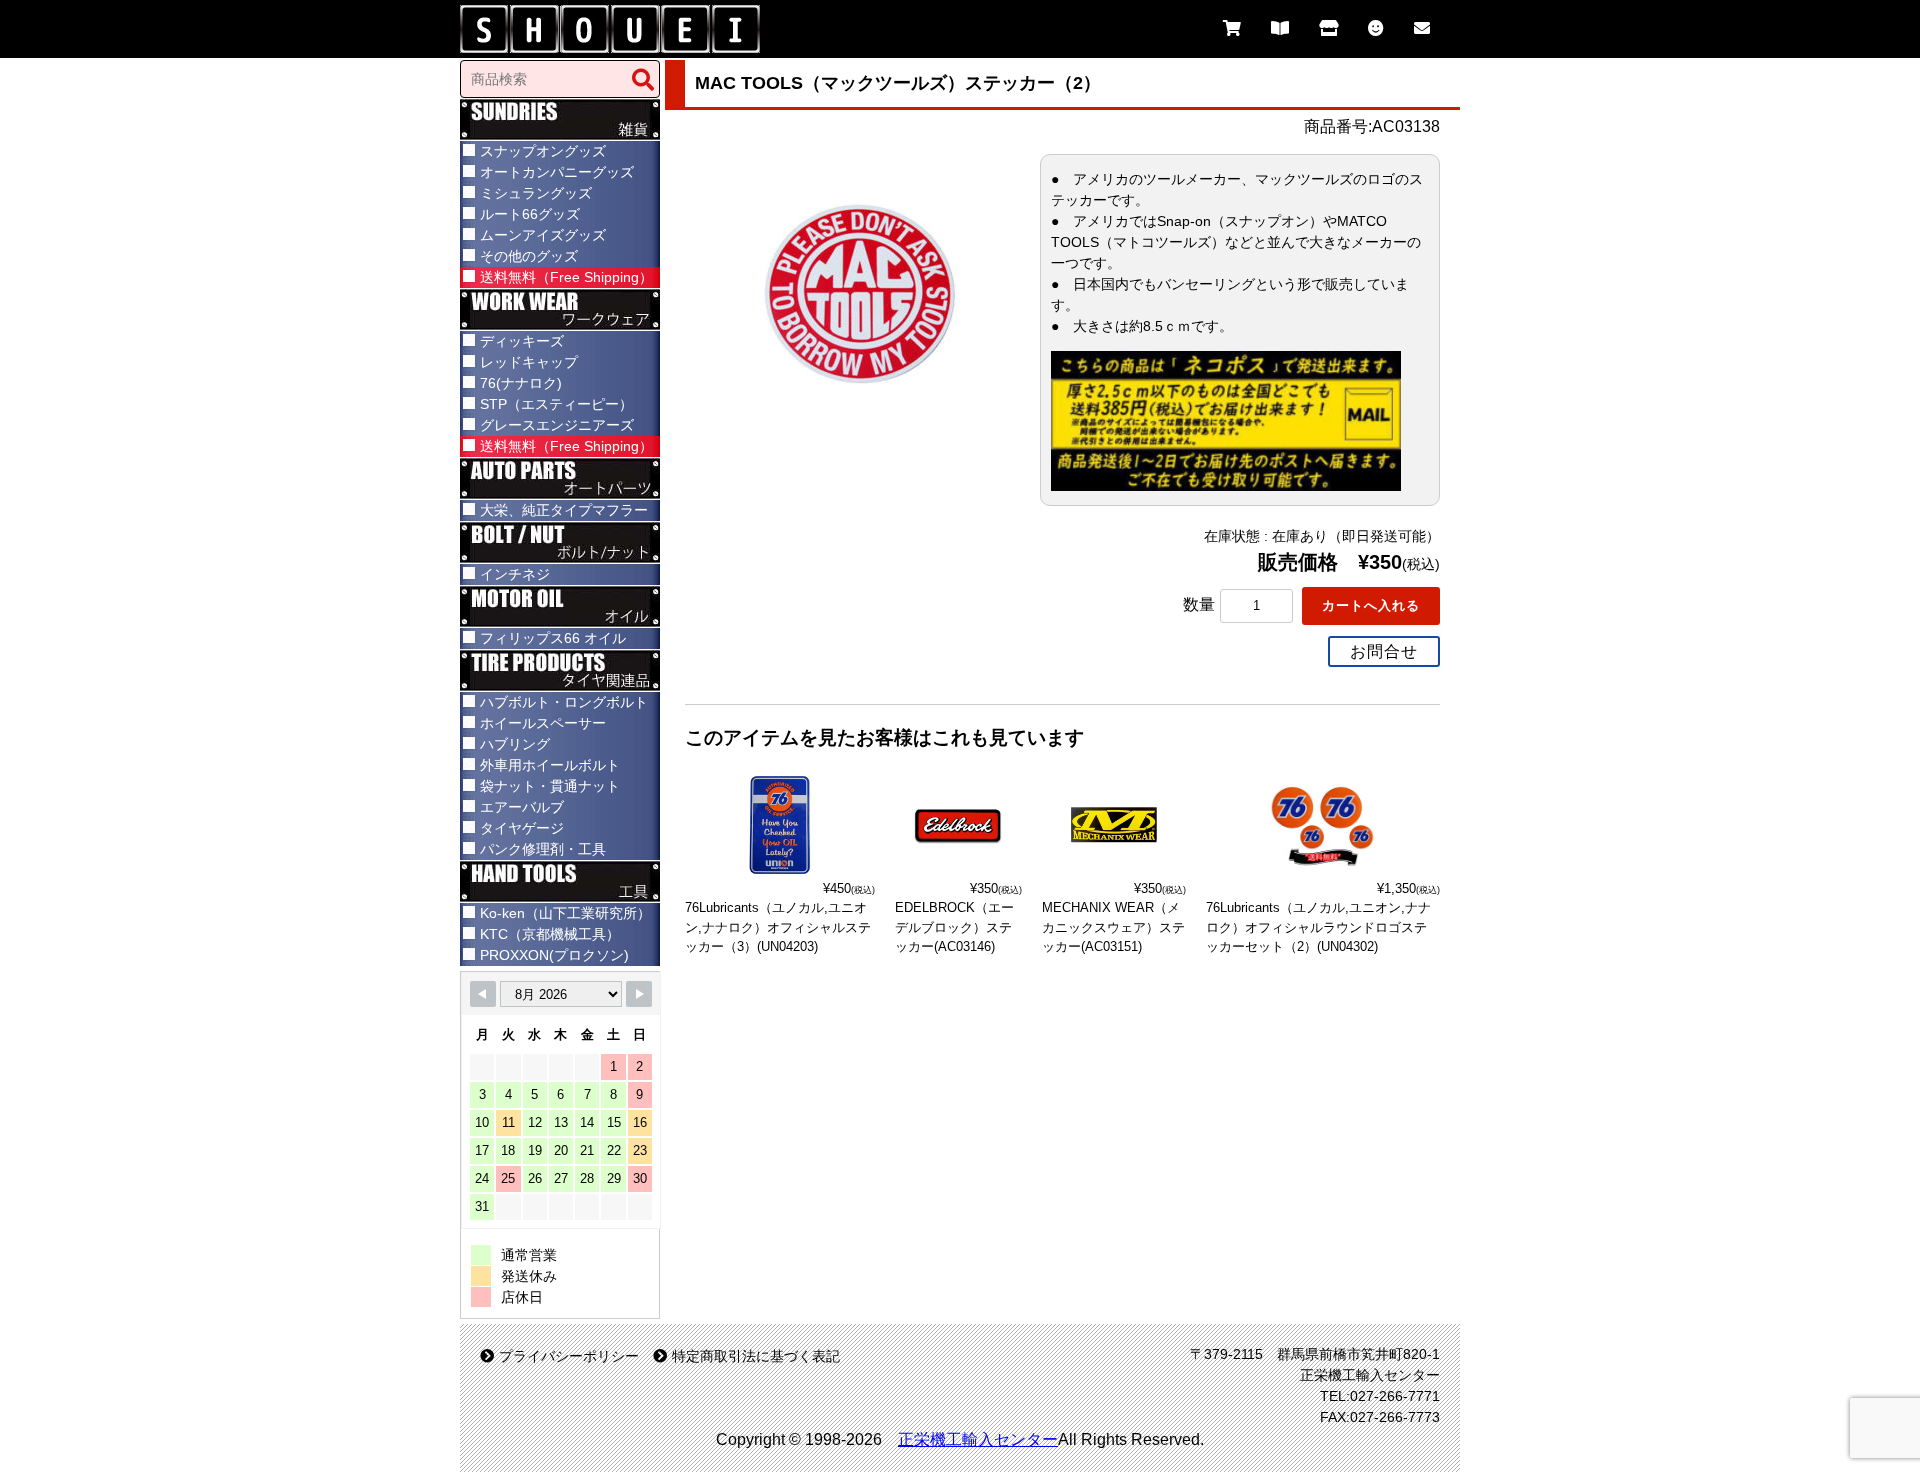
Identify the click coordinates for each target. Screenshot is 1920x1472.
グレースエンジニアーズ (557, 425)
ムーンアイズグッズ (543, 235)
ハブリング (515, 744)
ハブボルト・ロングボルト (564, 702)
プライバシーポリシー (569, 1356)
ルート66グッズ (530, 214)
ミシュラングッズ (536, 193)
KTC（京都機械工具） (550, 934)
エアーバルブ (522, 807)
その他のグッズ (529, 256)
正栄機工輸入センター (978, 1439)
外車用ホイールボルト (550, 765)
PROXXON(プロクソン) (554, 955)
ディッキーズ (522, 341)
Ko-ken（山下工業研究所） (565, 913)
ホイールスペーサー (543, 723)
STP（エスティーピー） (556, 404)
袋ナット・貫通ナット (550, 786)
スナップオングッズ (543, 151)
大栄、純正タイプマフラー (564, 510)
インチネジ (515, 574)
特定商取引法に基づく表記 (756, 1356)
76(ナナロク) (521, 383)
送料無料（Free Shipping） (566, 277)
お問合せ (1384, 651)
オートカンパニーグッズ (557, 172)
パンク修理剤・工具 (543, 849)
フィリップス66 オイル (553, 638)
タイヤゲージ (522, 828)
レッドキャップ (529, 362)
